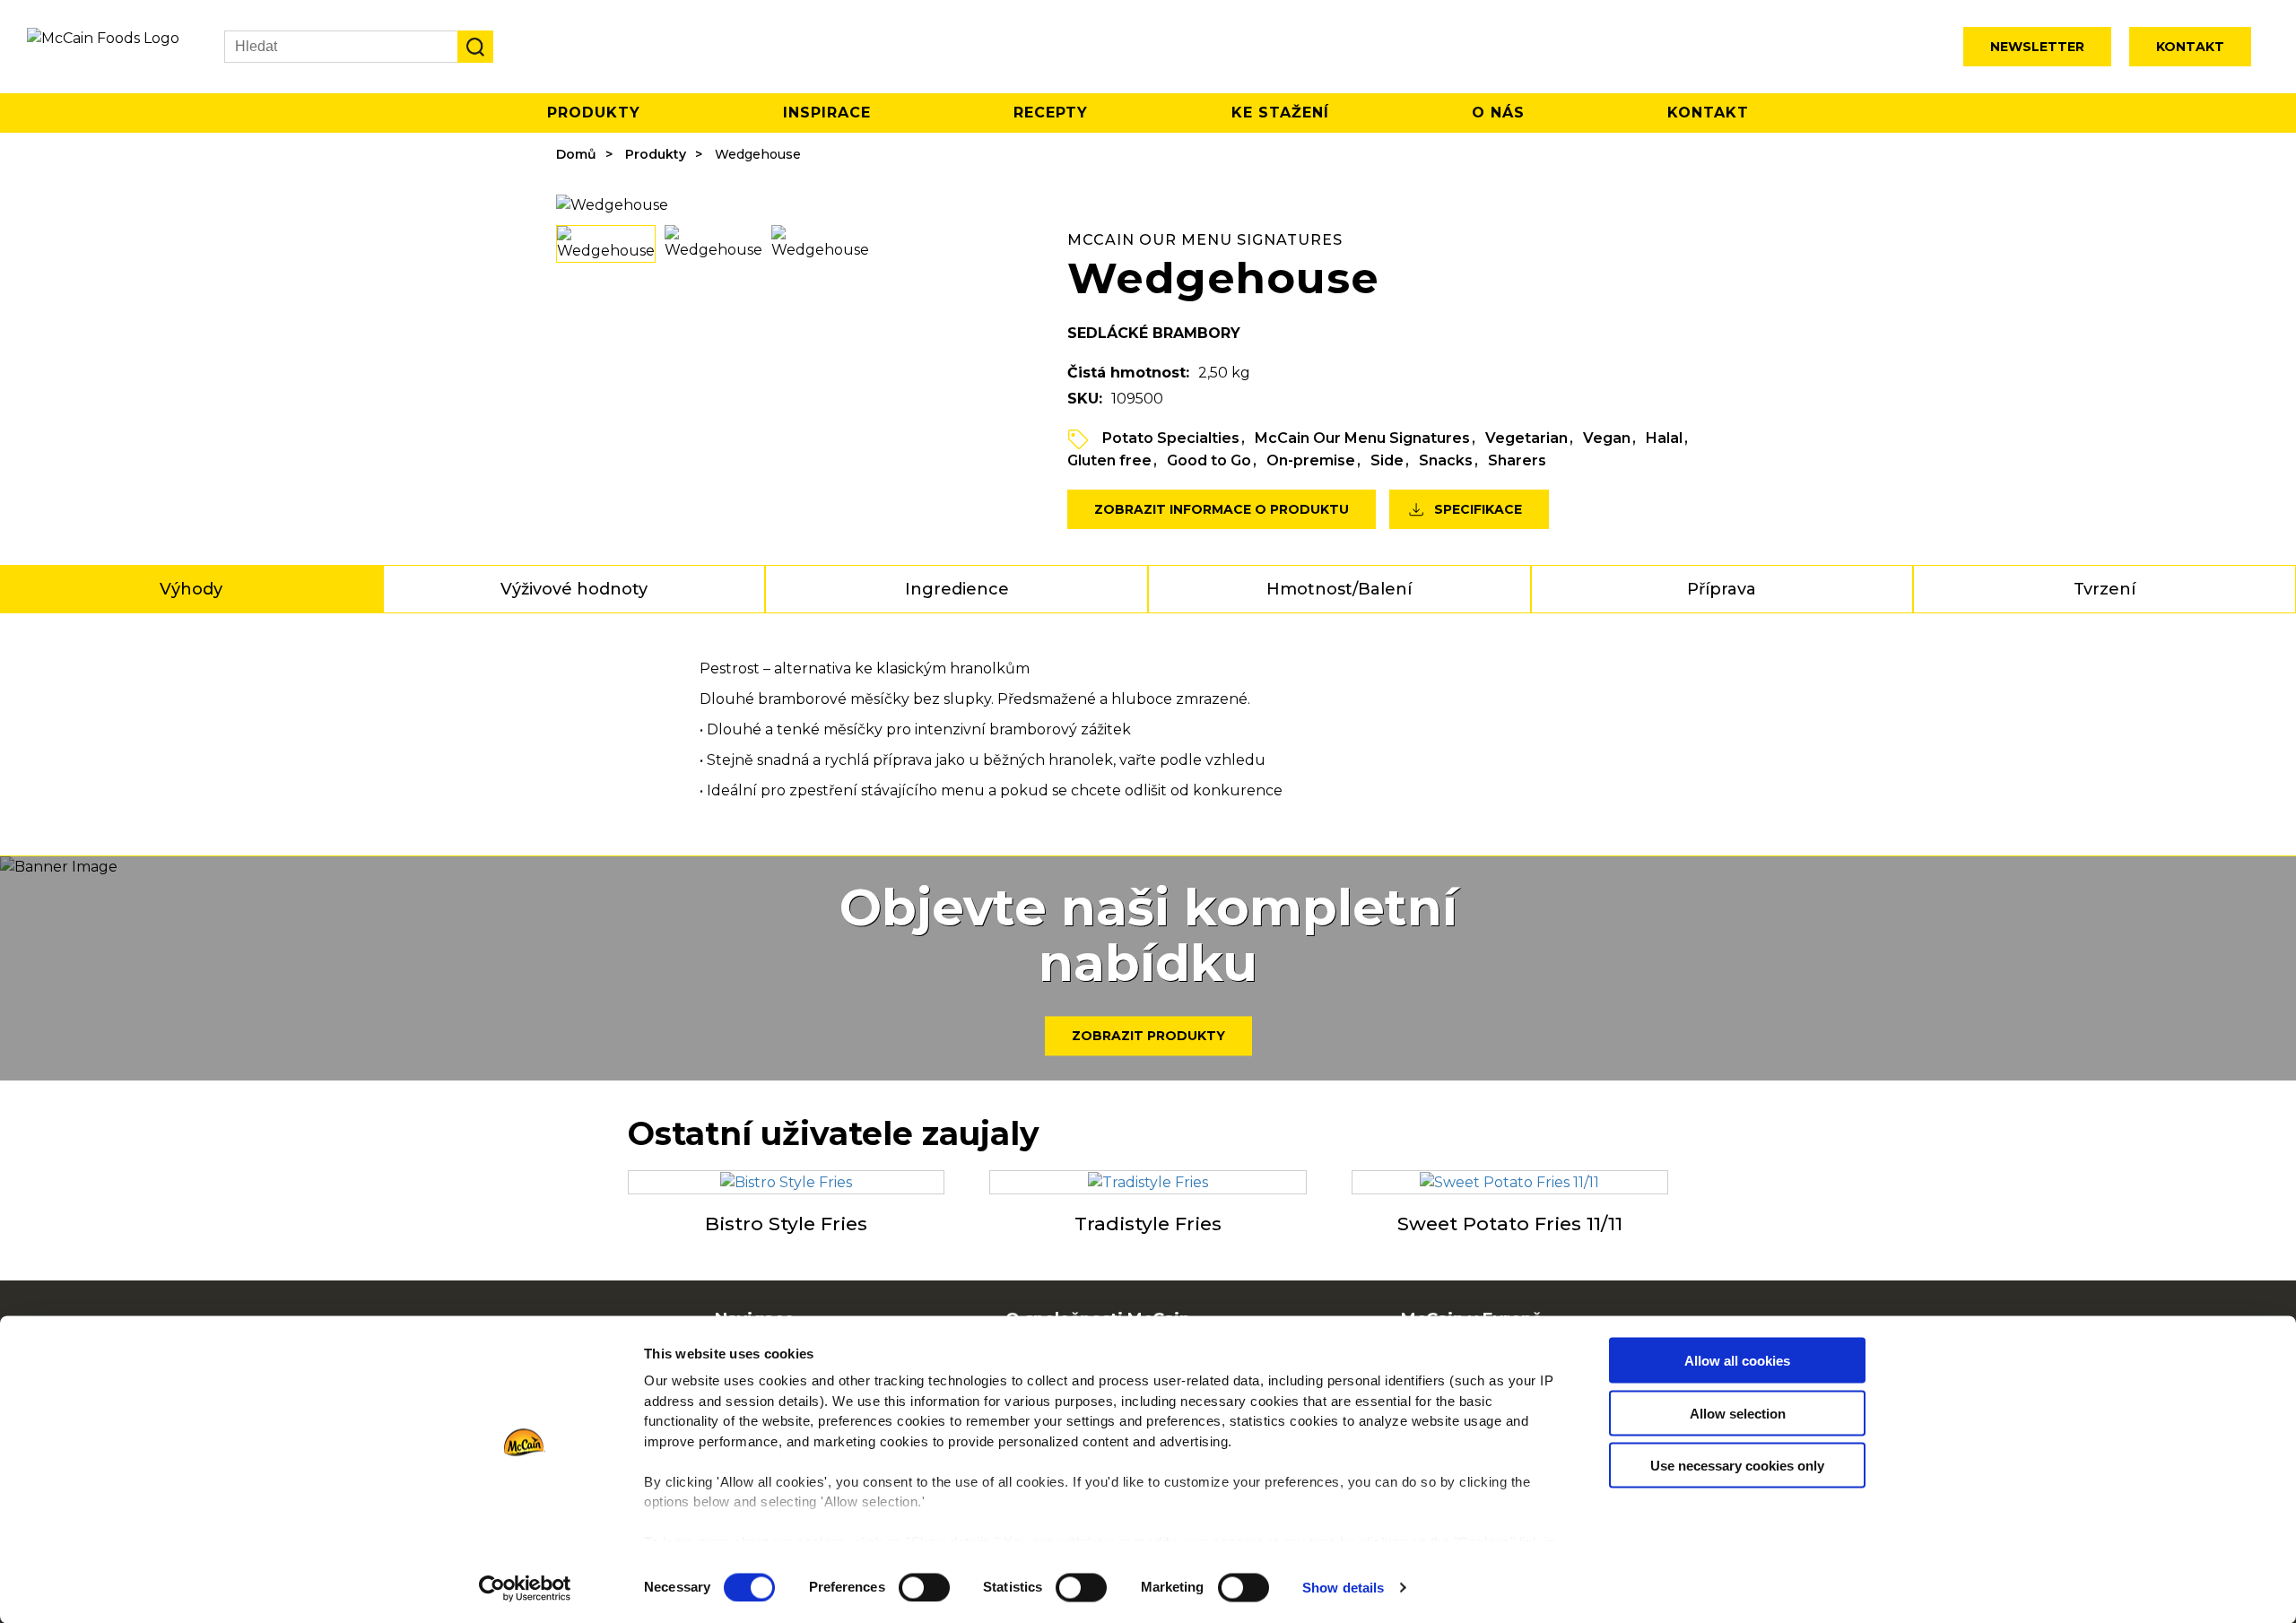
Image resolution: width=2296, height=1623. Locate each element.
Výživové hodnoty (574, 589)
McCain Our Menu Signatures (1362, 438)
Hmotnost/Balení (1339, 589)
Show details (1343, 1588)
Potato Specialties (1171, 438)
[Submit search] (475, 47)
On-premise (1311, 460)
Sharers (1517, 460)
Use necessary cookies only (1737, 1466)
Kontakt (2190, 47)
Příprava (1722, 589)
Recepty (1051, 113)
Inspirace (827, 113)
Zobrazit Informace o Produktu (1222, 509)
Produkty (594, 113)
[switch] (924, 1587)
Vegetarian (1526, 438)
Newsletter (2037, 47)
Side (1387, 460)
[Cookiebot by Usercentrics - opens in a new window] (525, 1588)
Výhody (191, 589)
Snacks (1446, 460)
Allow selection (1738, 1413)
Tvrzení (2105, 589)
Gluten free (1109, 460)
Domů (576, 154)
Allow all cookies (1737, 1361)
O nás (1498, 113)
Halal (1664, 438)
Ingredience (957, 589)
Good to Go (1209, 460)
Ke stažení (1280, 113)
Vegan (1607, 438)
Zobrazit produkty (1148, 1037)
